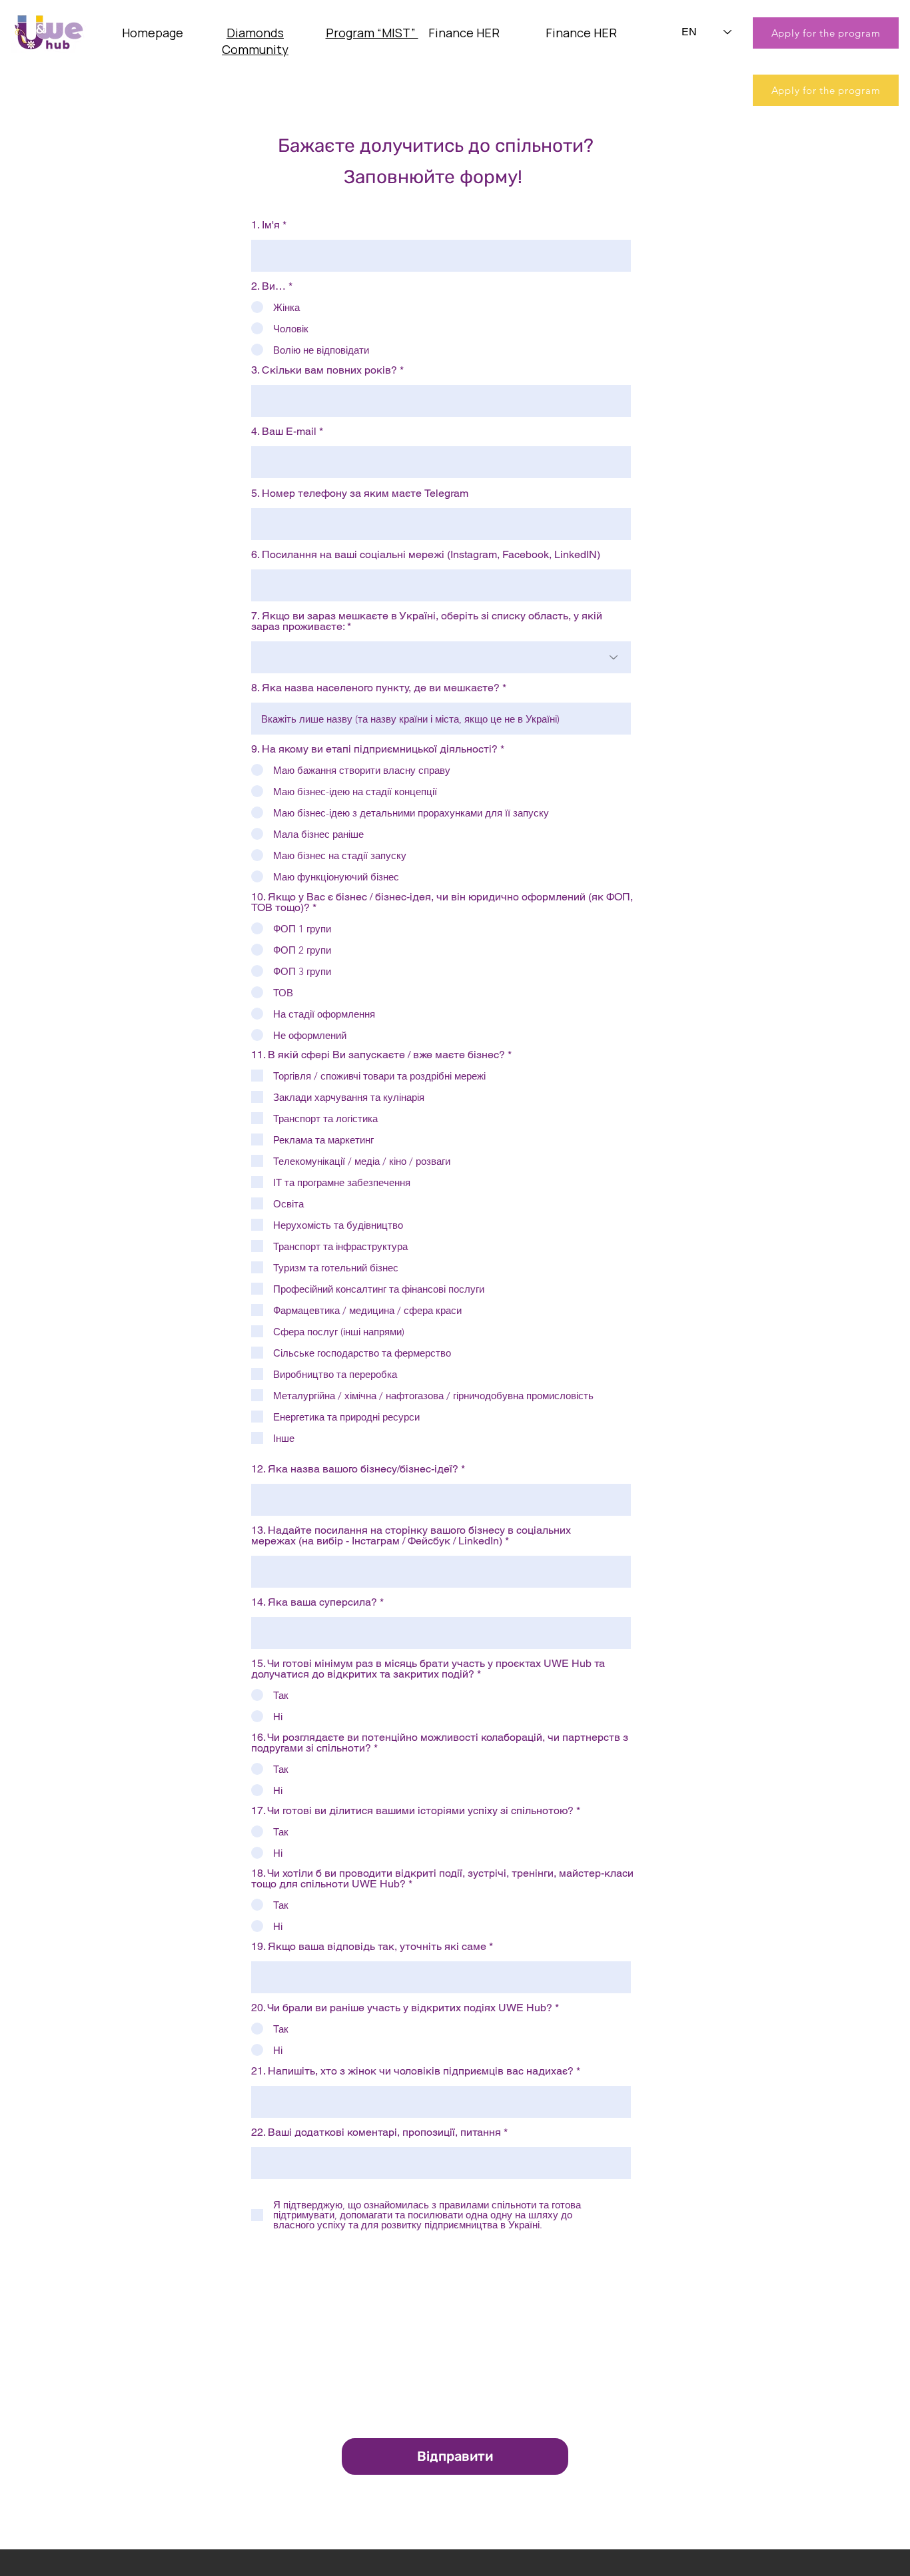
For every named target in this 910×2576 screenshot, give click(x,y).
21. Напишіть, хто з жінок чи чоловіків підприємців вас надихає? (412, 2071)
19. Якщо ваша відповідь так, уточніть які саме (369, 1947)
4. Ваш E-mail (284, 432)
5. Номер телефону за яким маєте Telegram (360, 493)
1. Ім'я (265, 225)
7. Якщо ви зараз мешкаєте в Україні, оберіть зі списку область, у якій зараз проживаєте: (427, 621)
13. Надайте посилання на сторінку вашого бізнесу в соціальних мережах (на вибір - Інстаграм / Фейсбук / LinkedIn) (411, 1536)
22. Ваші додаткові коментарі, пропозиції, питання (376, 2132)
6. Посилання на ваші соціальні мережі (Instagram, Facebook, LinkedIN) (426, 555)
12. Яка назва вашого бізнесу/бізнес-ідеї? (355, 1469)
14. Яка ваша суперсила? (314, 1602)
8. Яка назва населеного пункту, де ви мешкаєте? (375, 688)
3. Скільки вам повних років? (324, 370)
